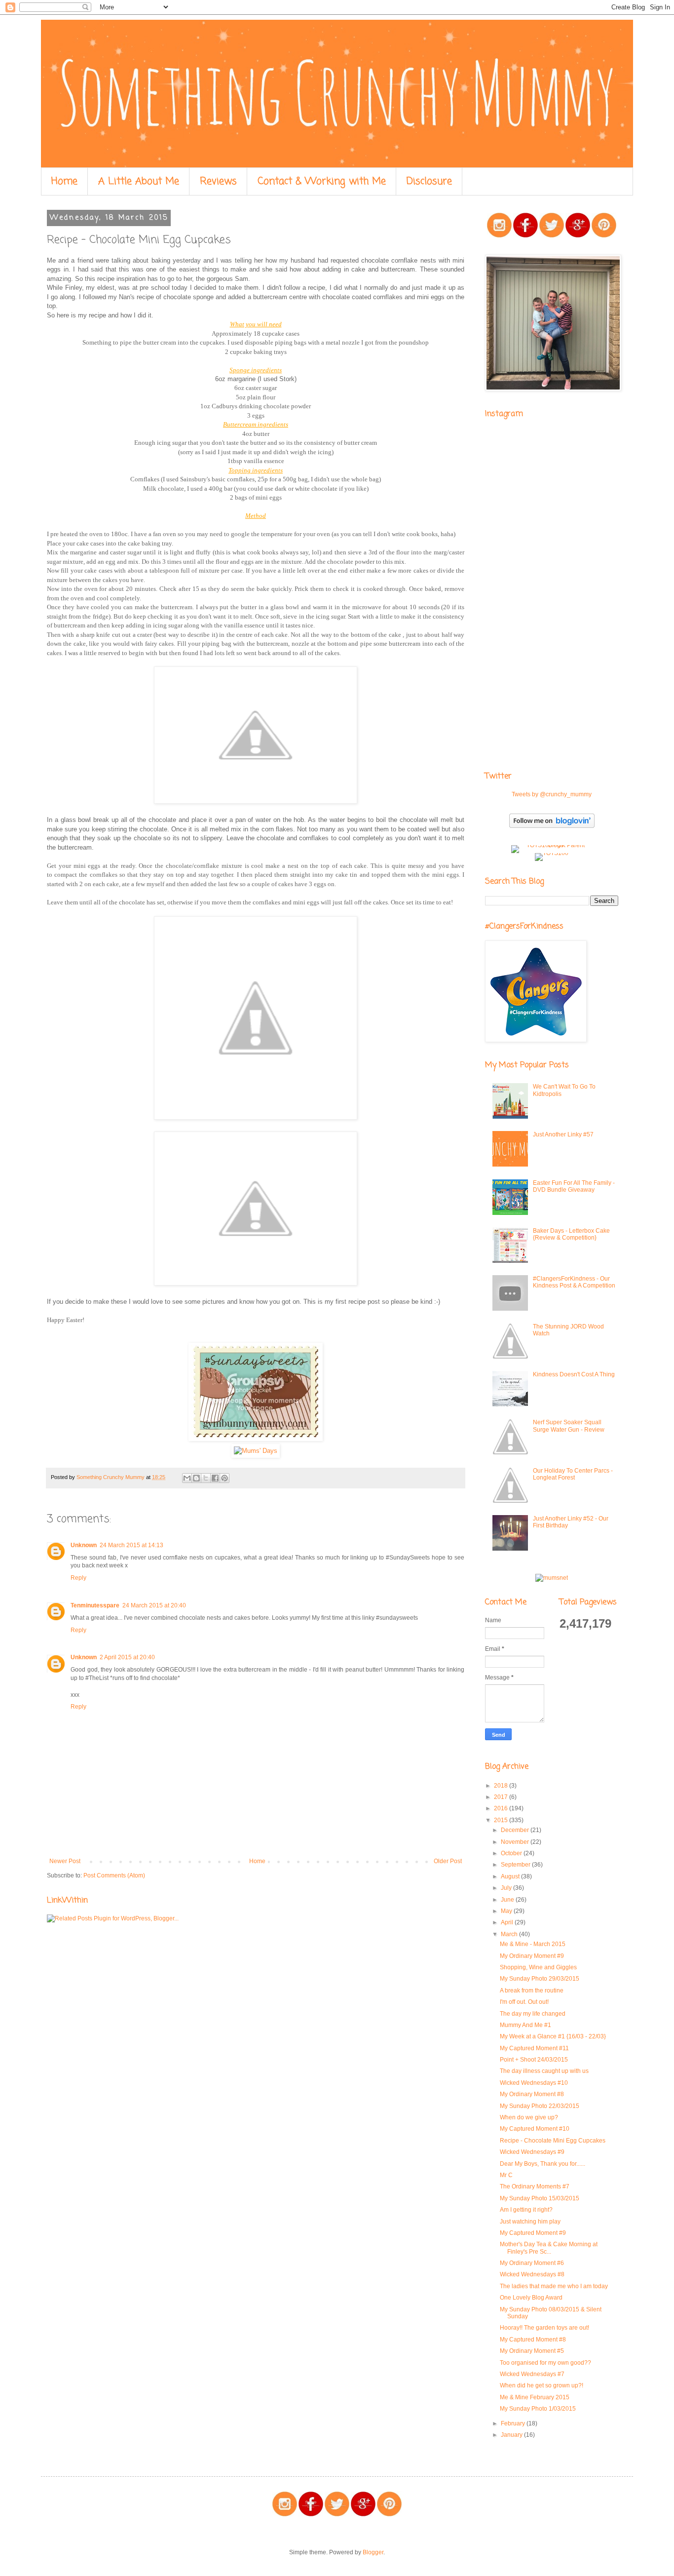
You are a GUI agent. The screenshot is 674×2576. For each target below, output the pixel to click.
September (516, 1865)
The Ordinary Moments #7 (535, 2186)
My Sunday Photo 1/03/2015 (538, 2409)
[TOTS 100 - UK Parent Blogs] (552, 845)
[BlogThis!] (196, 1478)
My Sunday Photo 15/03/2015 (540, 2198)
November (516, 1842)
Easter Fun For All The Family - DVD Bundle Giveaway (574, 1186)
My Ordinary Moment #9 (532, 1956)
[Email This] (187, 1478)
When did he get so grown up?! (542, 2385)
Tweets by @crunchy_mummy (552, 794)
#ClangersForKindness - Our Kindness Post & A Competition (574, 1282)
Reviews (218, 181)
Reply (78, 1578)
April (508, 1922)
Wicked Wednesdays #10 (534, 2083)
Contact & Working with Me (322, 181)
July (507, 1888)
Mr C (506, 2175)
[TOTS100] (552, 853)
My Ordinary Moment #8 (532, 2094)
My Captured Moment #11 (534, 2048)
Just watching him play (530, 2222)
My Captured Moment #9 (533, 2233)
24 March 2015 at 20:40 (154, 1605)
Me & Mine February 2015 (535, 2397)
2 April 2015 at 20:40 (127, 1657)
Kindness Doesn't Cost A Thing (574, 1374)
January (512, 2435)
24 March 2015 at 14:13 (131, 1545)
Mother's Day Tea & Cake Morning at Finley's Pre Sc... (549, 2248)
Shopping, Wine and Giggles (538, 1967)
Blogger (373, 2552)
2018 (502, 1786)
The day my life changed (533, 2014)
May (507, 1911)
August (511, 1876)
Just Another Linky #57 (563, 1134)
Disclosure (429, 181)
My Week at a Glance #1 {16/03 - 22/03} (553, 2036)
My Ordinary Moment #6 (532, 2263)
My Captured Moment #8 (533, 2340)
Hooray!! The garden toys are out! (544, 2328)
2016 (502, 1808)
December (516, 1830)
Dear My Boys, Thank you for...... (543, 2164)
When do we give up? (529, 2117)
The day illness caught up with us (544, 2071)
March (510, 1934)
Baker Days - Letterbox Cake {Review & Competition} (571, 1234)
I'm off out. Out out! (524, 2002)
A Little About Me (139, 181)
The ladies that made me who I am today (554, 2286)
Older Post (448, 1861)
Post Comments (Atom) (114, 1875)
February (514, 2423)
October (512, 1853)
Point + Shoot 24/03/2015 (534, 2060)
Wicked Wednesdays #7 (532, 2374)
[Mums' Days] (256, 1451)
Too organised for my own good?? (545, 2363)
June (508, 1900)
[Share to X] (206, 1478)
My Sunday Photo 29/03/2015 (540, 1979)
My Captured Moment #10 (535, 2129)
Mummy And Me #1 (525, 2025)
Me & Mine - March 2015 (533, 1944)
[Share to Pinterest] (225, 1478)
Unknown (84, 1545)
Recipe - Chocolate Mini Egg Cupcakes (553, 2141)
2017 (502, 1797)
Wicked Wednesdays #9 (532, 2152)
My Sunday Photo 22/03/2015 (540, 2106)
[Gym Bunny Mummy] (256, 1439)
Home (64, 181)
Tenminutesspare (95, 1605)
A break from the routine (532, 1991)
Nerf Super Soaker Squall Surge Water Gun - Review (569, 1426)
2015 (502, 1820)
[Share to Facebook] (215, 1478)
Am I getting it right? (526, 2210)
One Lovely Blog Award (531, 2298)
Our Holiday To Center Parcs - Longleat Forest (573, 1474)
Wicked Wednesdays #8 (532, 2274)
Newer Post (65, 1861)
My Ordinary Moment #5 (532, 2351)
